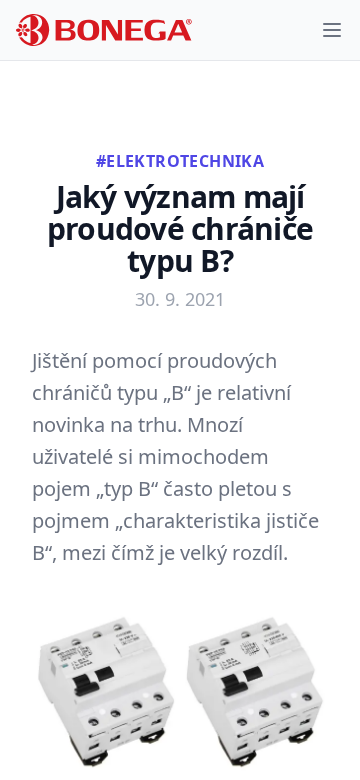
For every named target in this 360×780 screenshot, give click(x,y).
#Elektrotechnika (180, 161)
